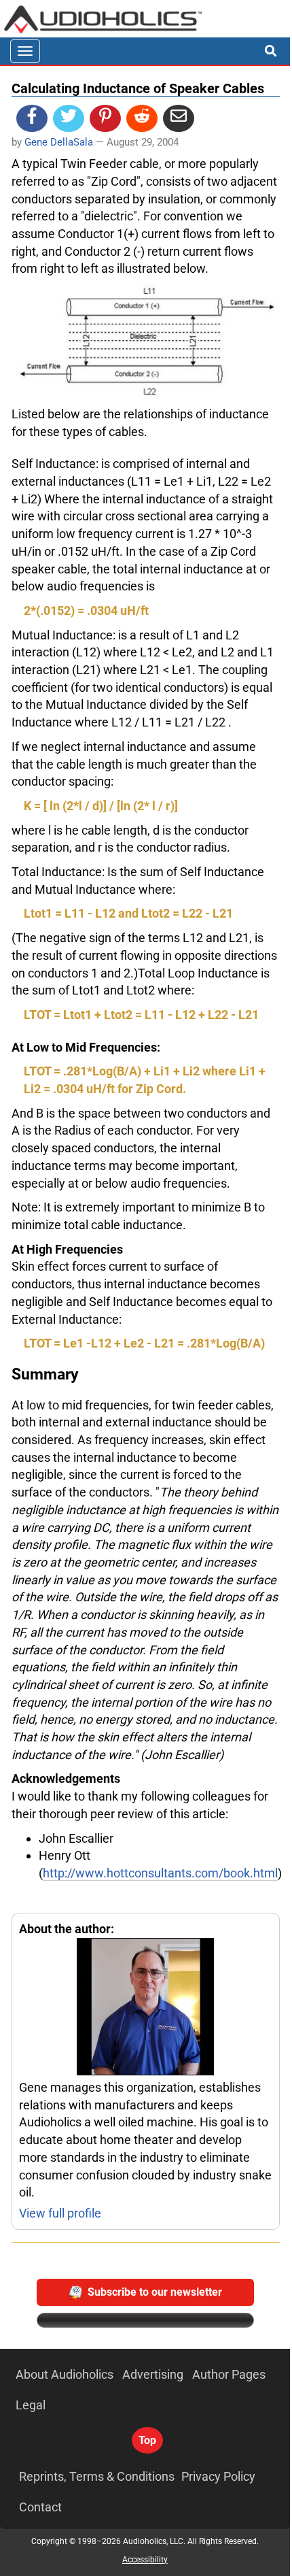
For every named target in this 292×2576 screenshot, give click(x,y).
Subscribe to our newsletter (155, 2292)
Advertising (153, 2374)
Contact (40, 2507)
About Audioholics (65, 2374)
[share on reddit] (142, 118)
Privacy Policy (218, 2476)
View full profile (60, 2213)
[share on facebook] (32, 118)
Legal (31, 2405)
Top (147, 2440)
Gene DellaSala (59, 142)
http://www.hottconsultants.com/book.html (160, 1873)
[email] (179, 118)
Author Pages (229, 2374)
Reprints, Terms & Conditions (97, 2476)
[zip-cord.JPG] (146, 341)
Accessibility (145, 2560)
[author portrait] (146, 2008)
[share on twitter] (69, 118)
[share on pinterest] (105, 118)
